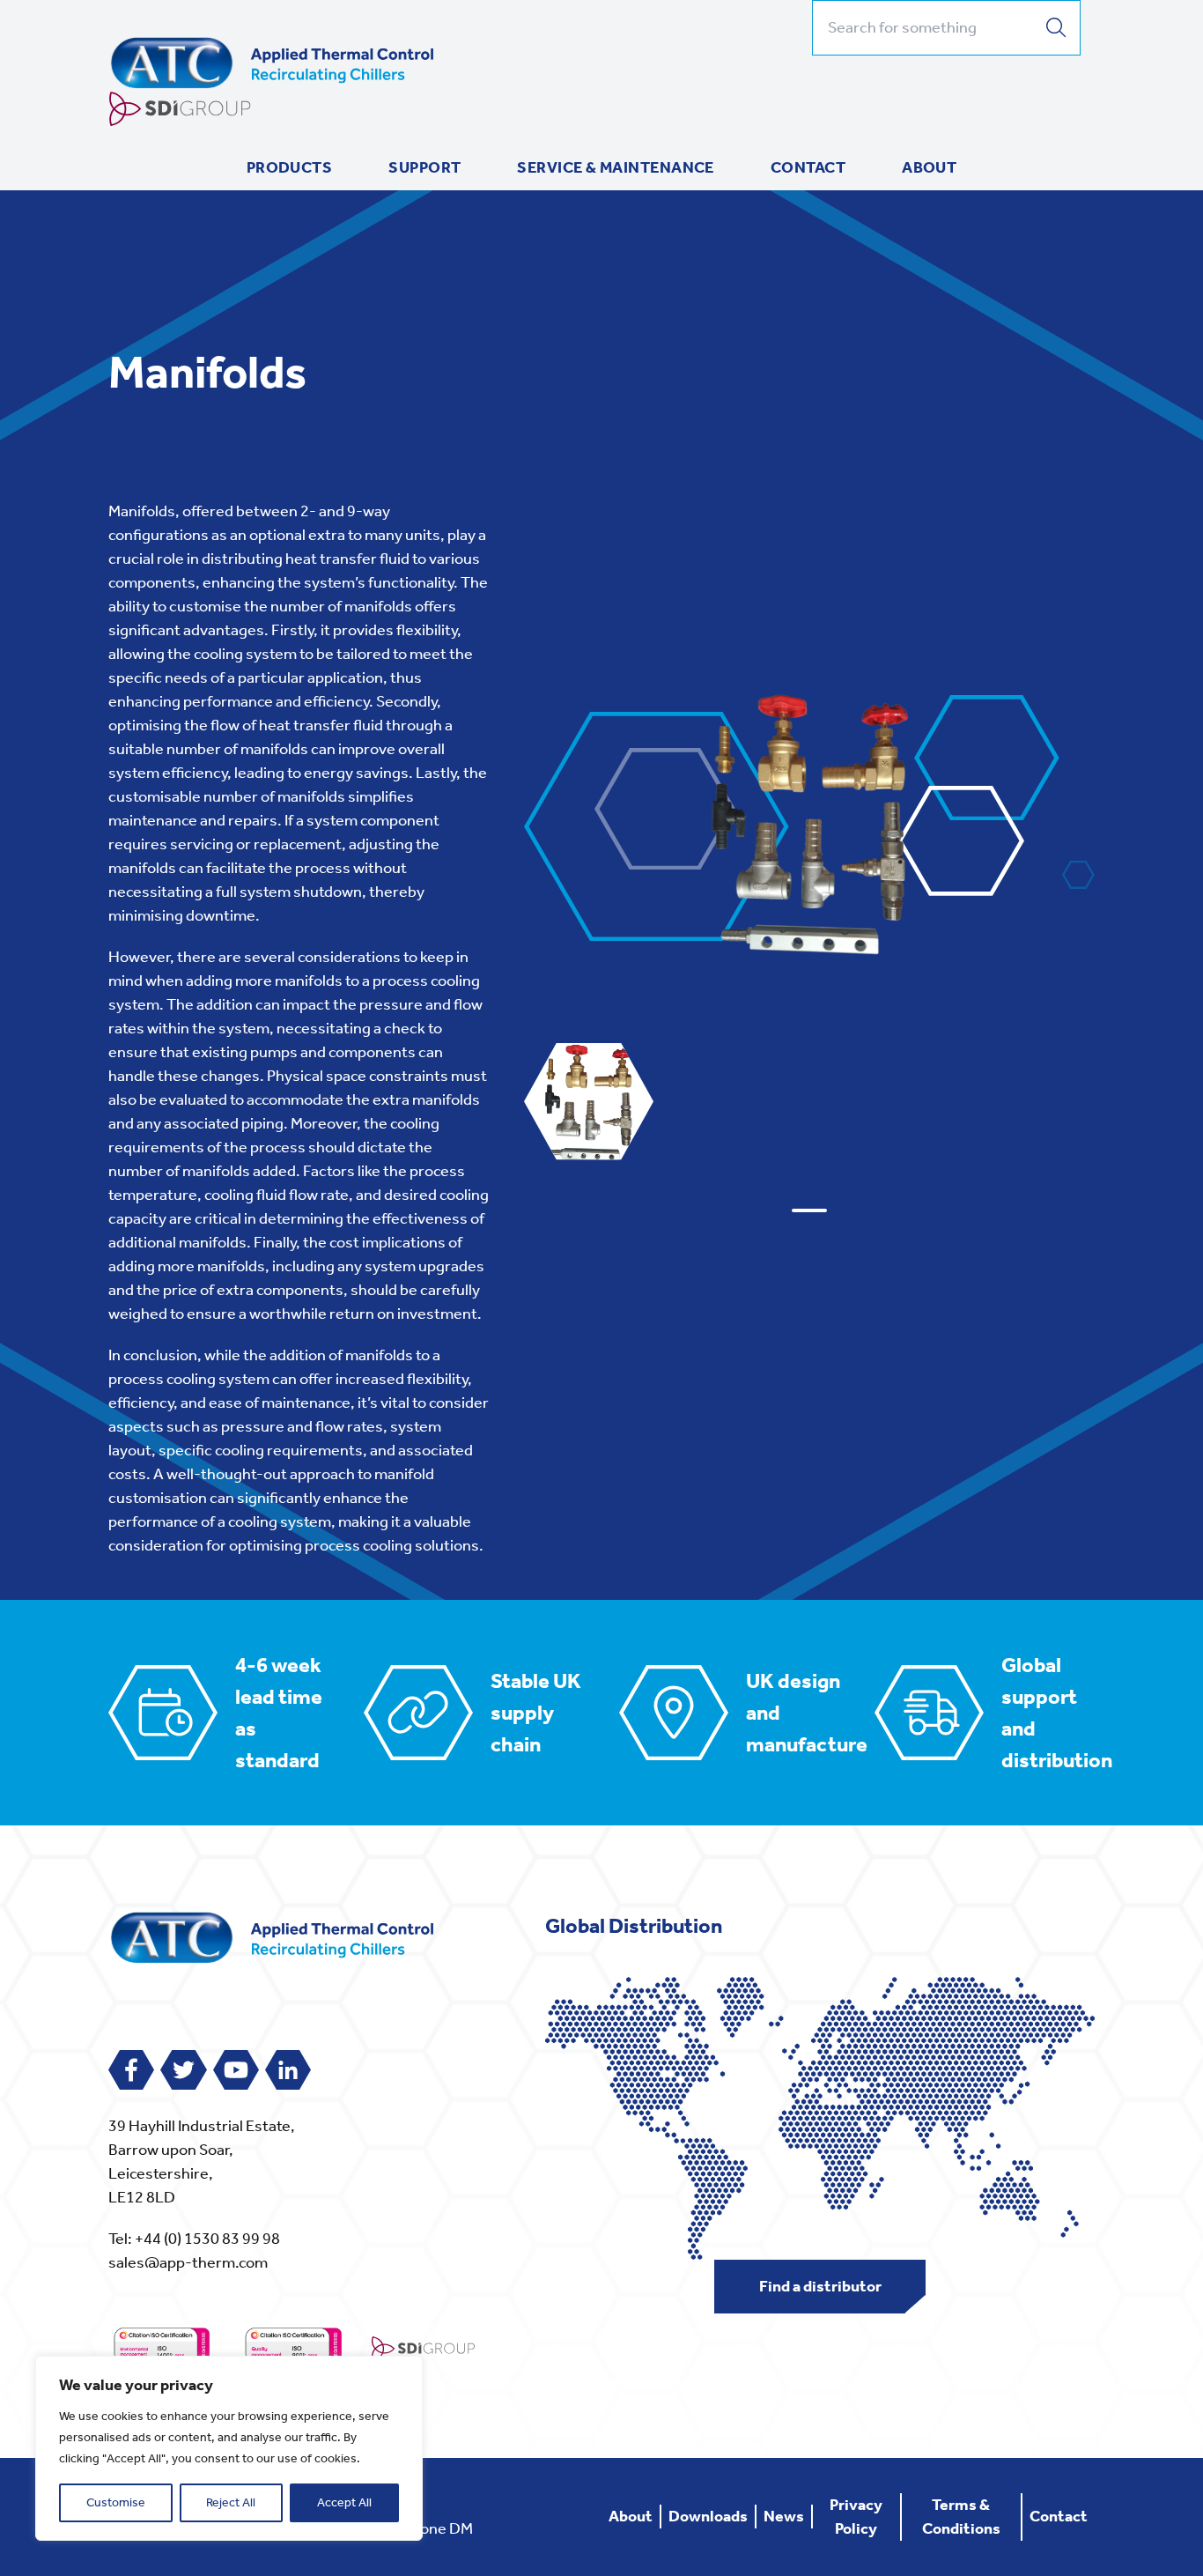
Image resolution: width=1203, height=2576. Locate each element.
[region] (229, 2448)
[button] (809, 1210)
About (929, 167)
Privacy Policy (856, 2517)
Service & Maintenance (615, 167)
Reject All (231, 2502)
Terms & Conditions (961, 2517)
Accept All (344, 2502)
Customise (116, 2502)
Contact (808, 167)
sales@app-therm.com (188, 2262)
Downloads (708, 2516)
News (784, 2516)
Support (424, 167)
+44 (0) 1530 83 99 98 (207, 2239)
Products (290, 167)
